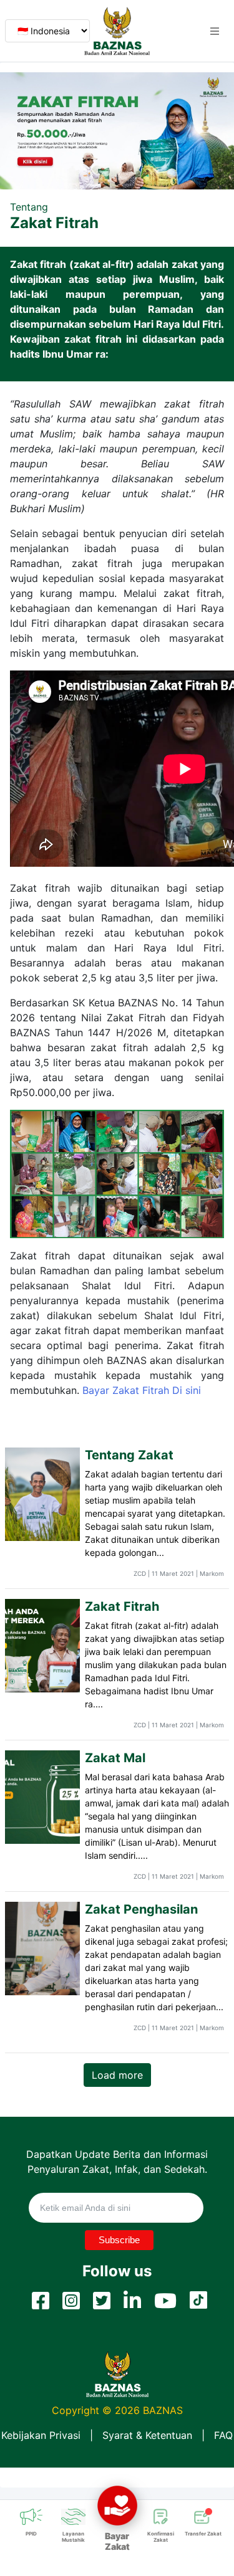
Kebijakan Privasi (41, 2435)
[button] (215, 31)
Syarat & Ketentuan (147, 2435)
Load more (117, 2075)
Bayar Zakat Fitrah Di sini (142, 1390)
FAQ (223, 2435)
